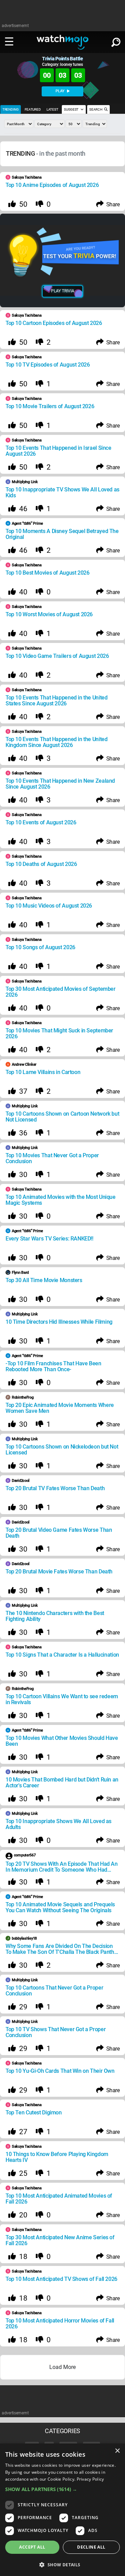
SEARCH (96, 109)
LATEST (52, 109)
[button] (62, 2489)
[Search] (116, 41)
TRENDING (11, 109)
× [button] (117, 2451)
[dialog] (62, 2510)
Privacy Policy (90, 2479)
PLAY (61, 91)
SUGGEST (72, 109)
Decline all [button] (91, 2547)
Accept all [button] (32, 2547)
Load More (62, 2367)
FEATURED (33, 109)
